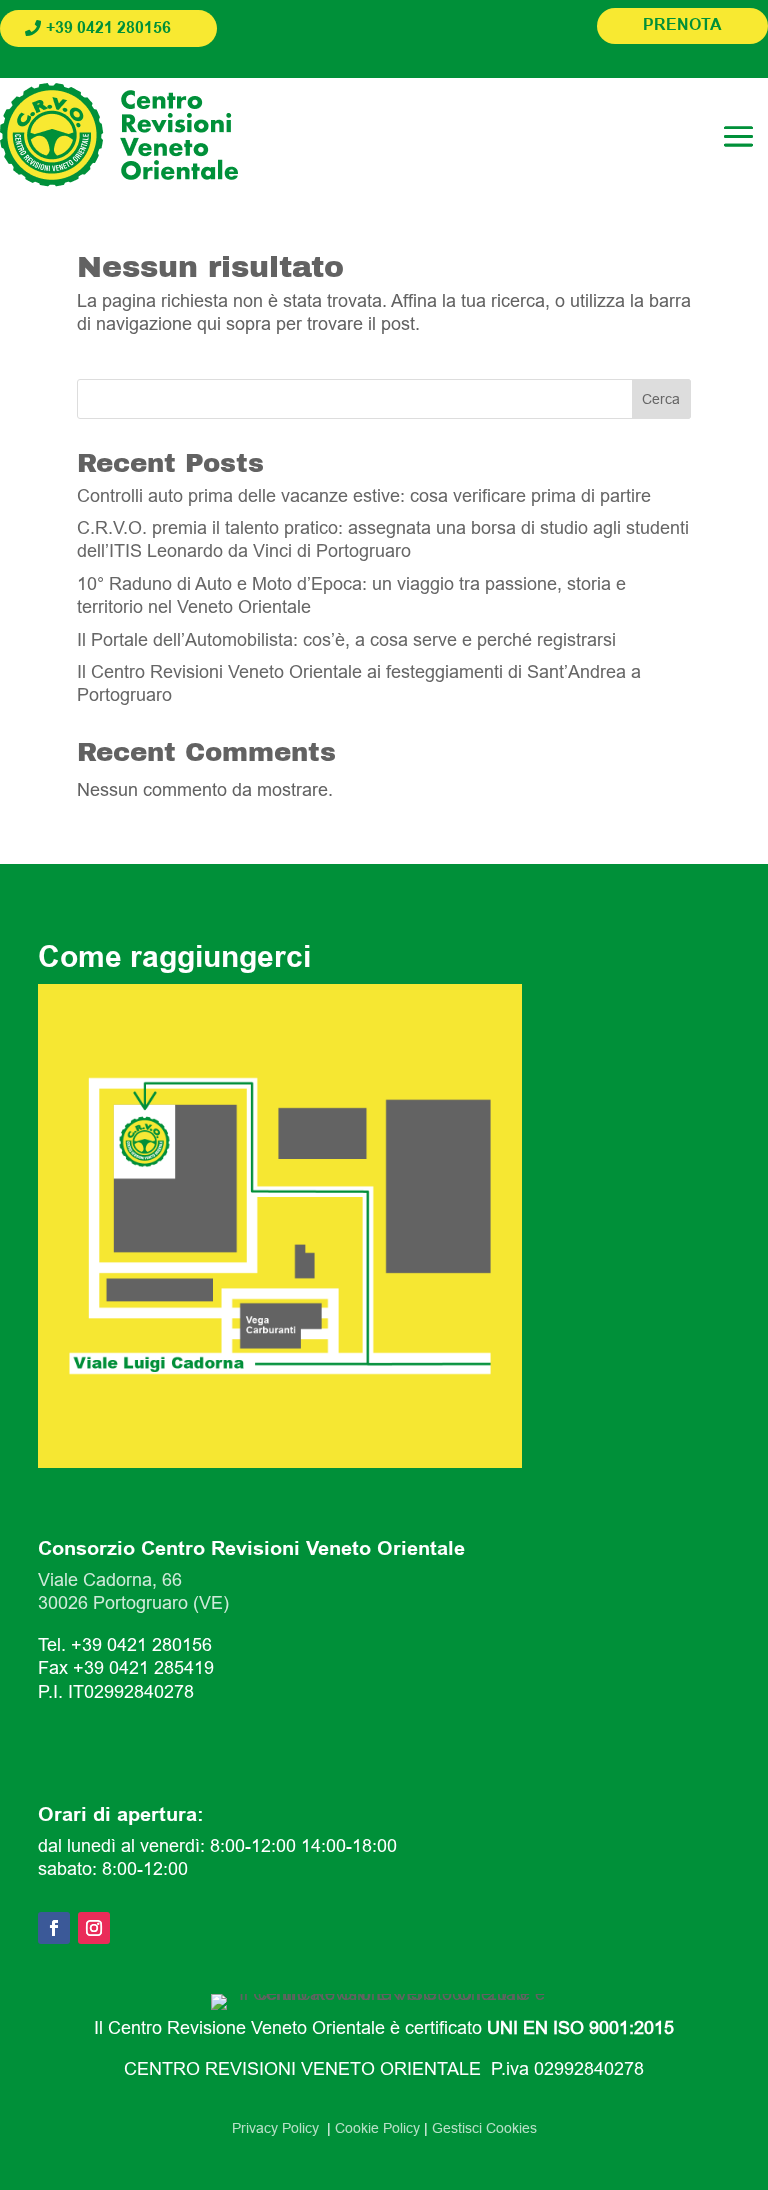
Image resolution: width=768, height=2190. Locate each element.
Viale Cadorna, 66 (110, 1580)
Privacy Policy (279, 2128)
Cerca (661, 399)
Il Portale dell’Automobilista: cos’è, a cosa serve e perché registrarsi (346, 640)
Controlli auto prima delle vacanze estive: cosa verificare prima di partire (364, 496)
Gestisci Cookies (484, 2128)
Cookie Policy (377, 2128)
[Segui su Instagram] (94, 1928)
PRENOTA (682, 25)
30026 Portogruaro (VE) (133, 1603)
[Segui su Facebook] (54, 1928)
